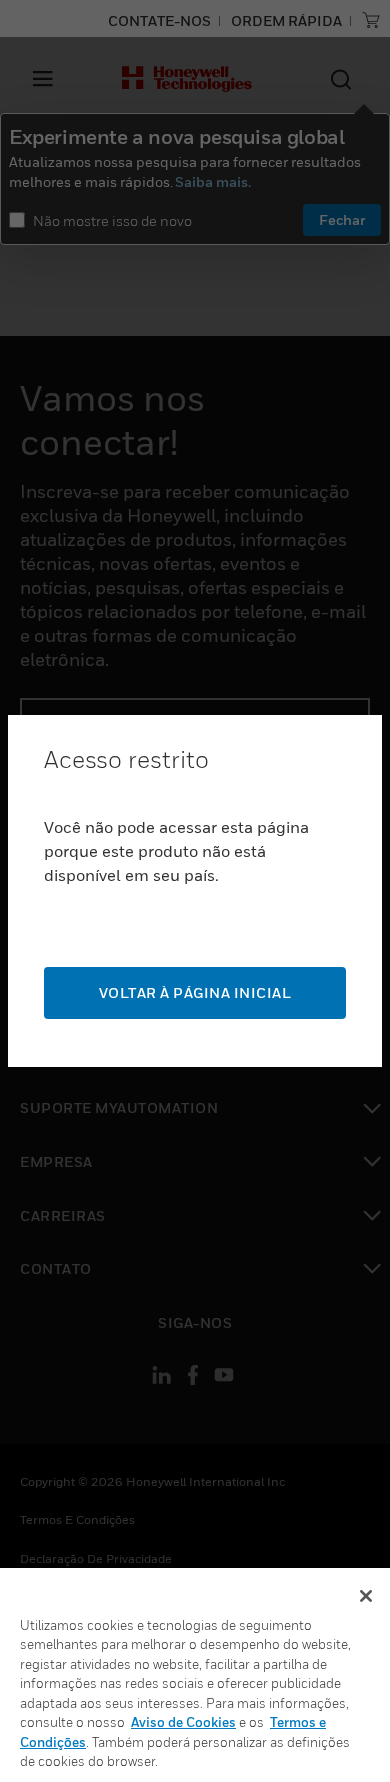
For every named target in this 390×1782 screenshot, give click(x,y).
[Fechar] (366, 1596)
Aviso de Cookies (183, 1722)
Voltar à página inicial (195, 992)
